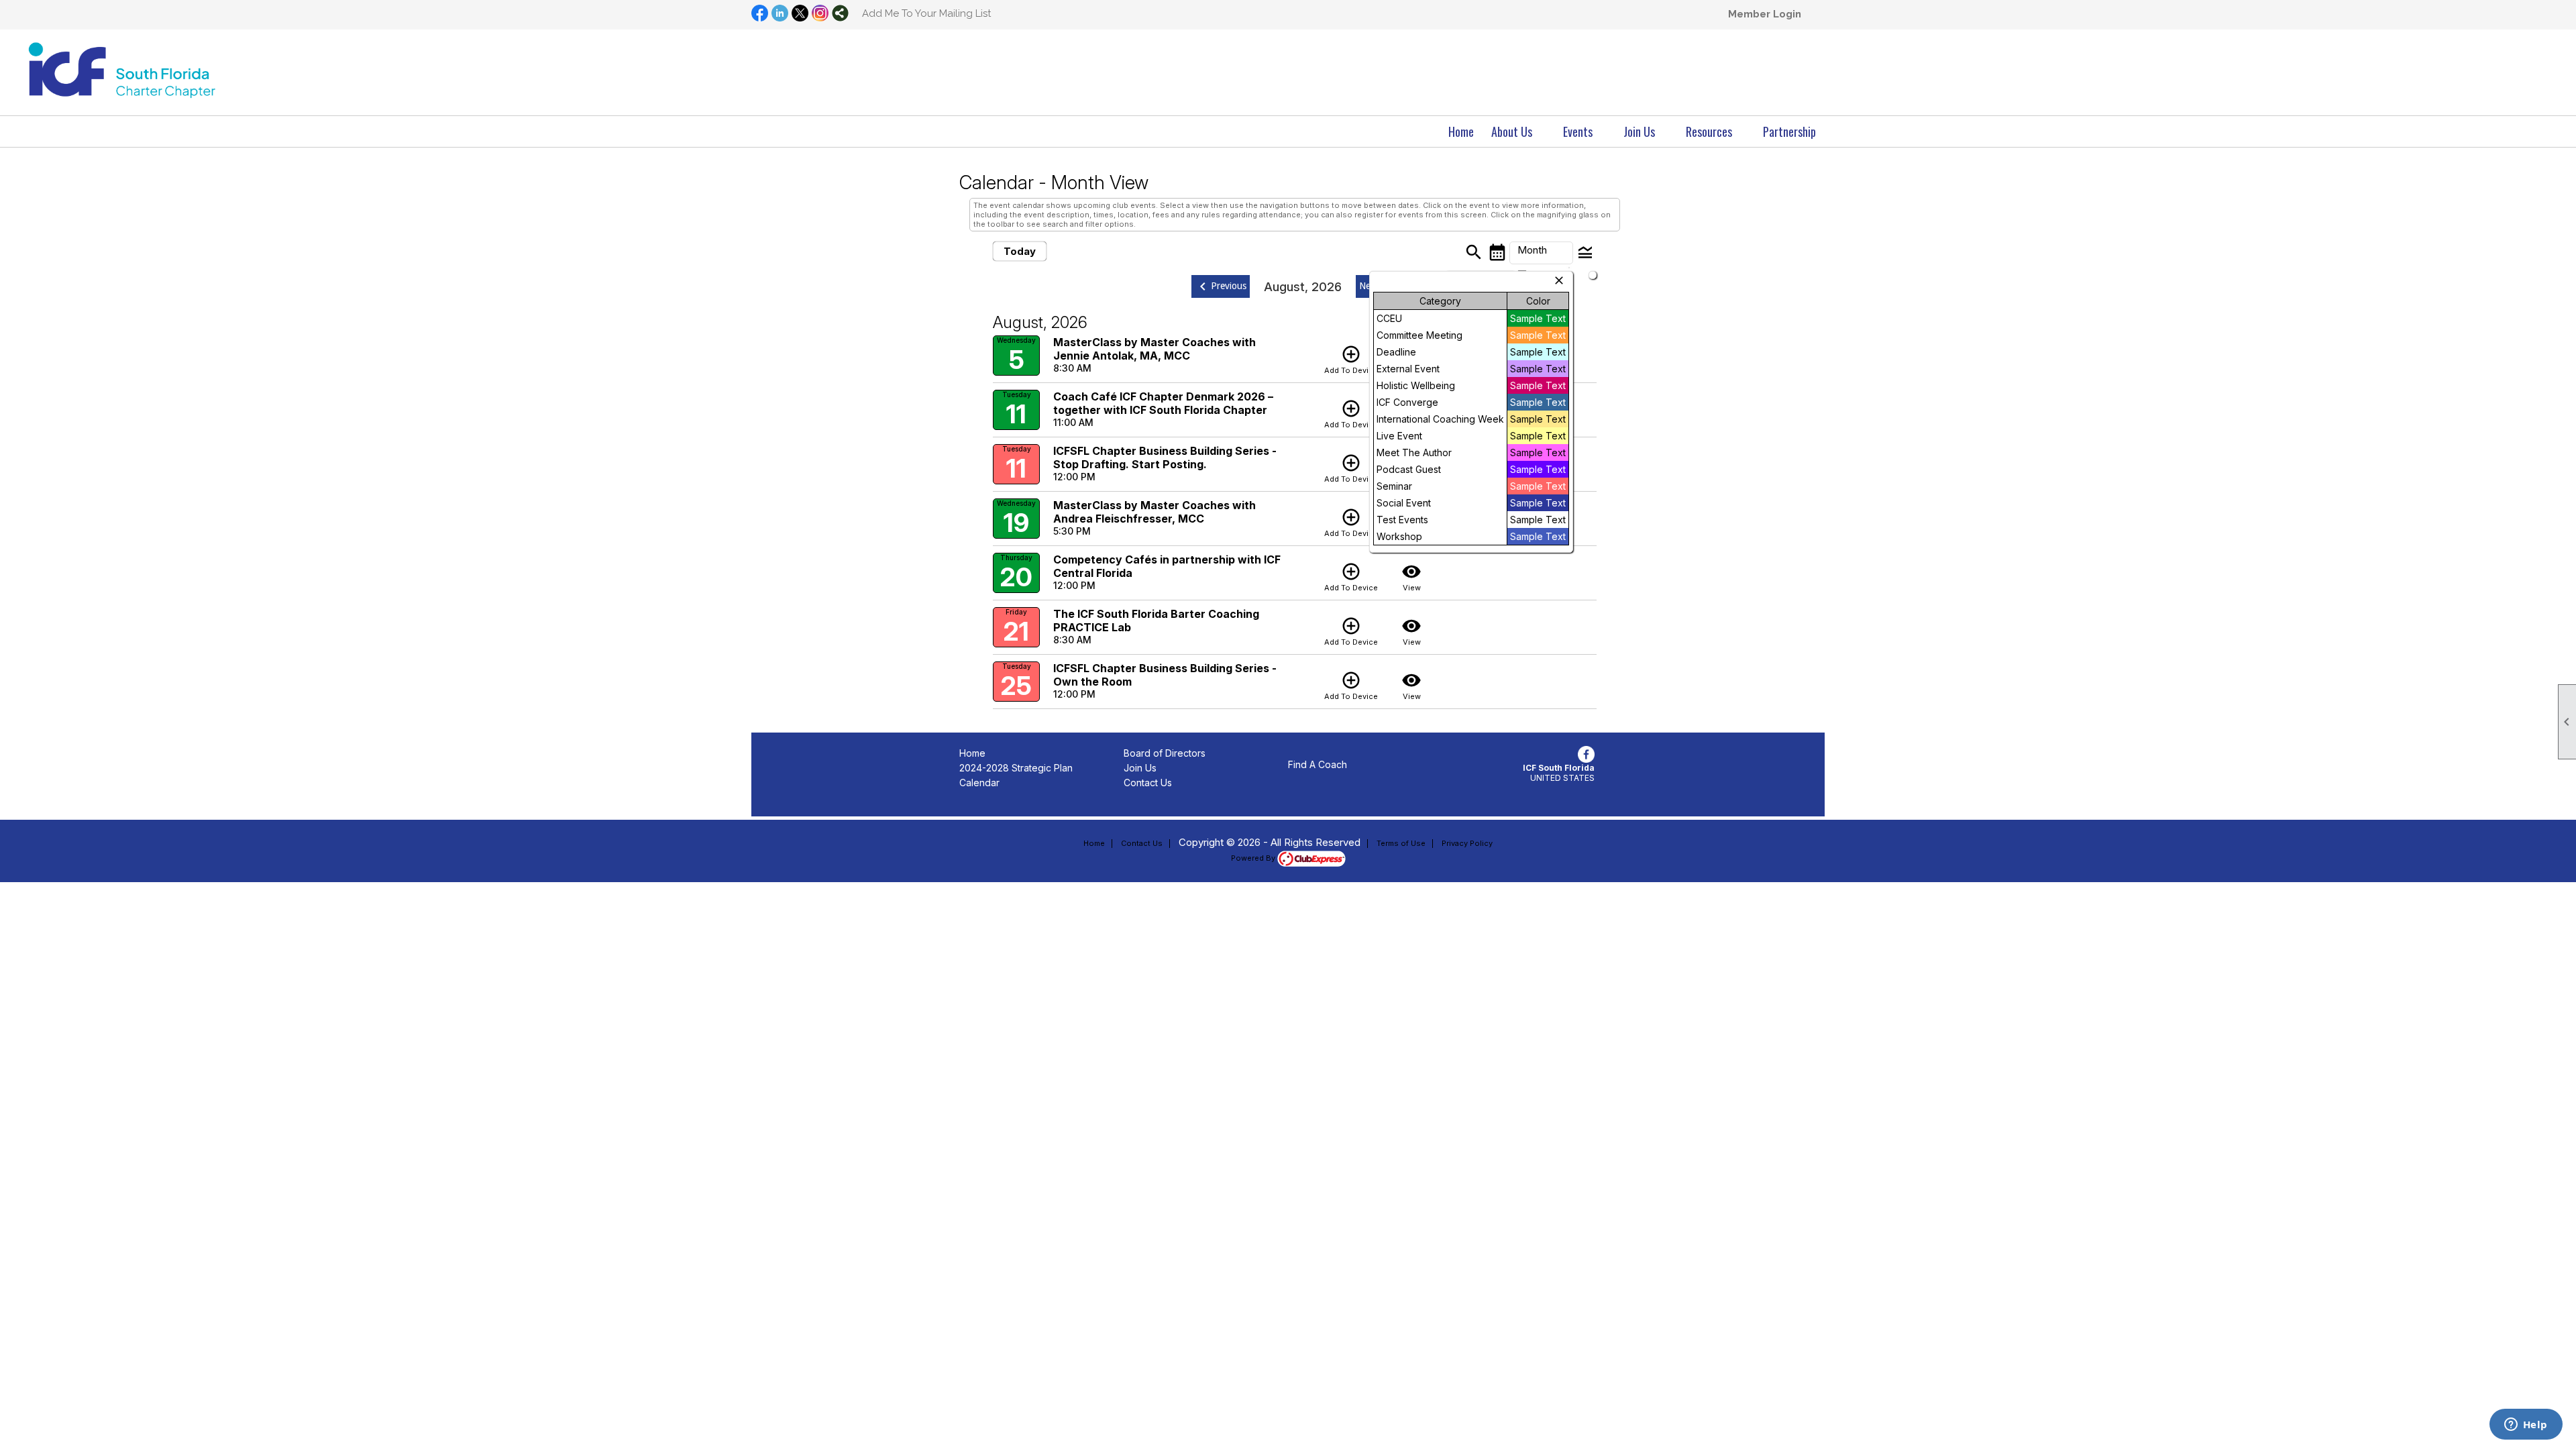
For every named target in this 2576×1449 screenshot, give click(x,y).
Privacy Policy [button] (1467, 843)
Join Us (1140, 768)
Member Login (1765, 14)
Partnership (1789, 131)
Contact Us (1148, 783)
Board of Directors (1165, 753)
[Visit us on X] (800, 14)
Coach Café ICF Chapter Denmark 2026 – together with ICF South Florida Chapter (1163, 403)
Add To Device (1351, 360)
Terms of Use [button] (1401, 843)
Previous (1221, 286)
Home (1461, 131)
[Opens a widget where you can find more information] (2526, 1426)
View (1411, 577)
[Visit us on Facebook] (760, 14)
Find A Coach (1318, 764)
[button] (1518, 131)
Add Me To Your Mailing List (926, 13)
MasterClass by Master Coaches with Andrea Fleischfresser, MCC (1155, 512)
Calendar (979, 783)
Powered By (1254, 858)
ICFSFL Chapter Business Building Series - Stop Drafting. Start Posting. (1165, 458)
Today (1020, 251)
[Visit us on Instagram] (820, 14)
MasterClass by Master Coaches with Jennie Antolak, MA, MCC (1155, 349)
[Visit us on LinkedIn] (780, 14)
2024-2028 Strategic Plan (1016, 768)
